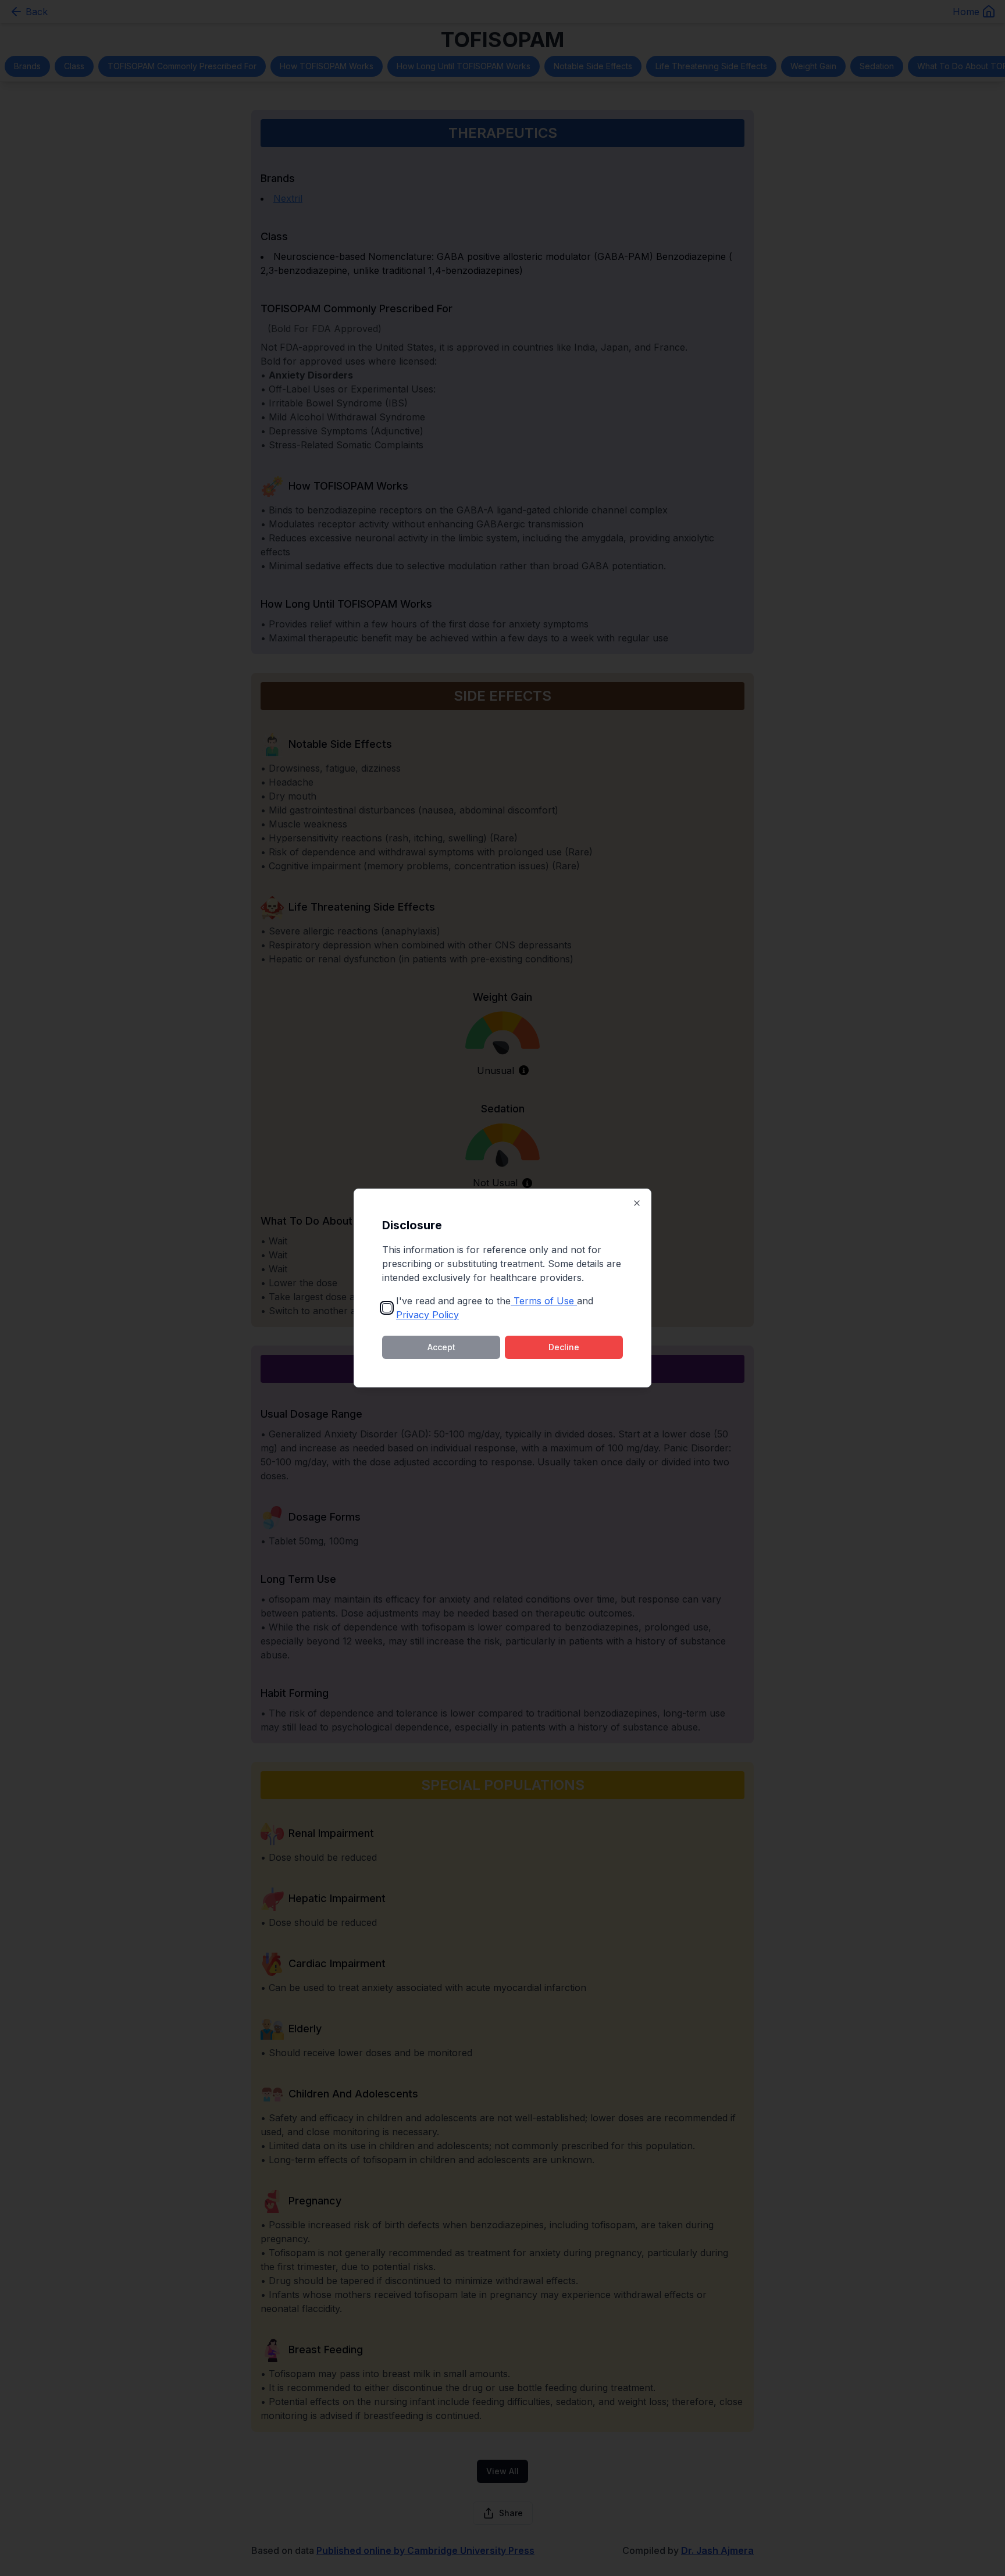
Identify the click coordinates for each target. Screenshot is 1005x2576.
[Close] (637, 1203)
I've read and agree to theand (495, 1308)
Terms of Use (544, 1301)
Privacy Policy (427, 1315)
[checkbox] (387, 1308)
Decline (564, 1347)
